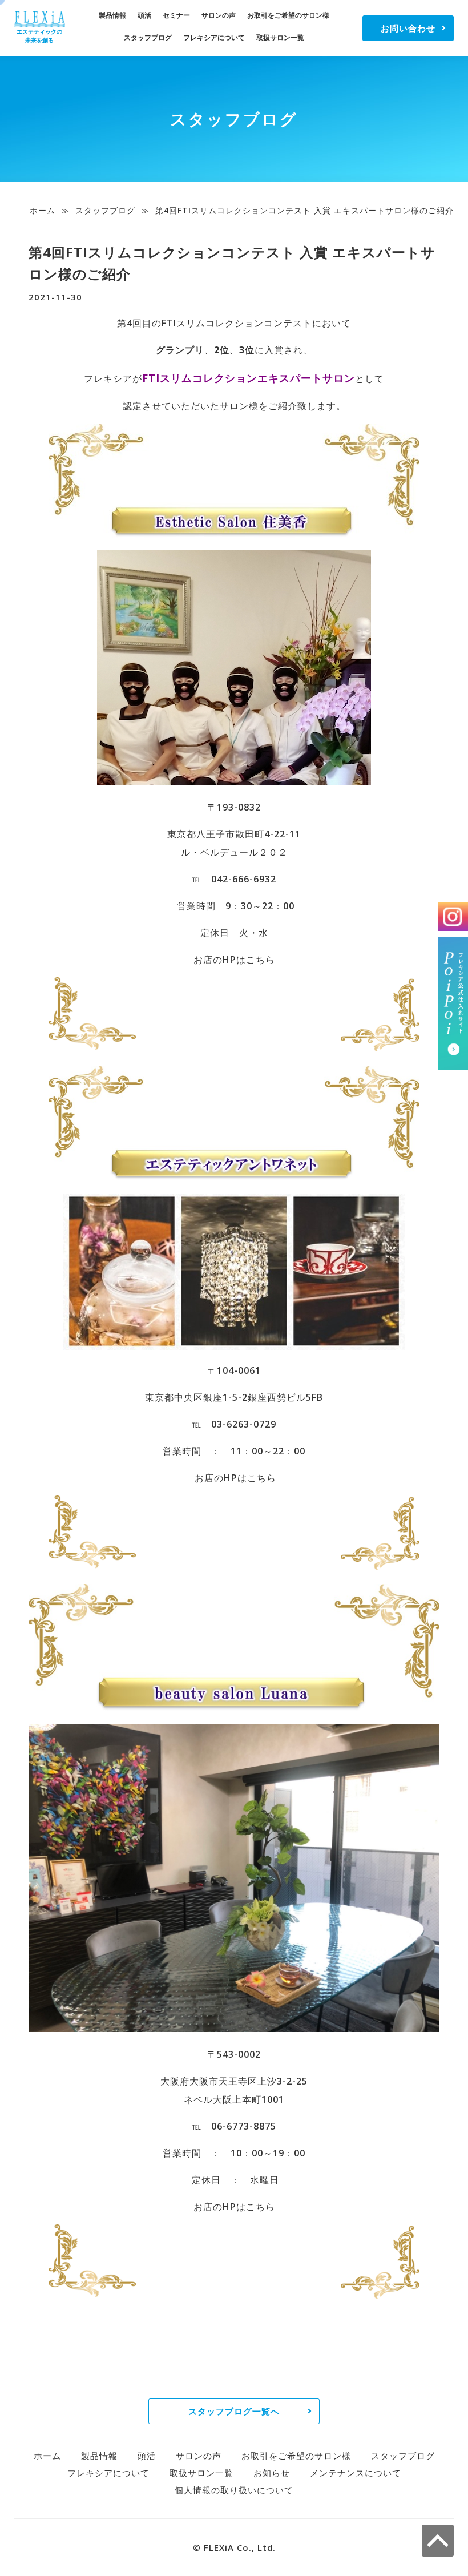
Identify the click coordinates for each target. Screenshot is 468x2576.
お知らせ (272, 2473)
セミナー (176, 15)
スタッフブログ (148, 37)
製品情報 (112, 15)
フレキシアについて (214, 37)
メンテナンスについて (356, 2473)
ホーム (43, 210)
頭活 (144, 15)
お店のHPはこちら (234, 960)
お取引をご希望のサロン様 (288, 15)
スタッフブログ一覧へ (234, 2411)
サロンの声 (219, 15)
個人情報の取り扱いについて (234, 2490)
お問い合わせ (408, 28)
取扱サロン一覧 (280, 37)
